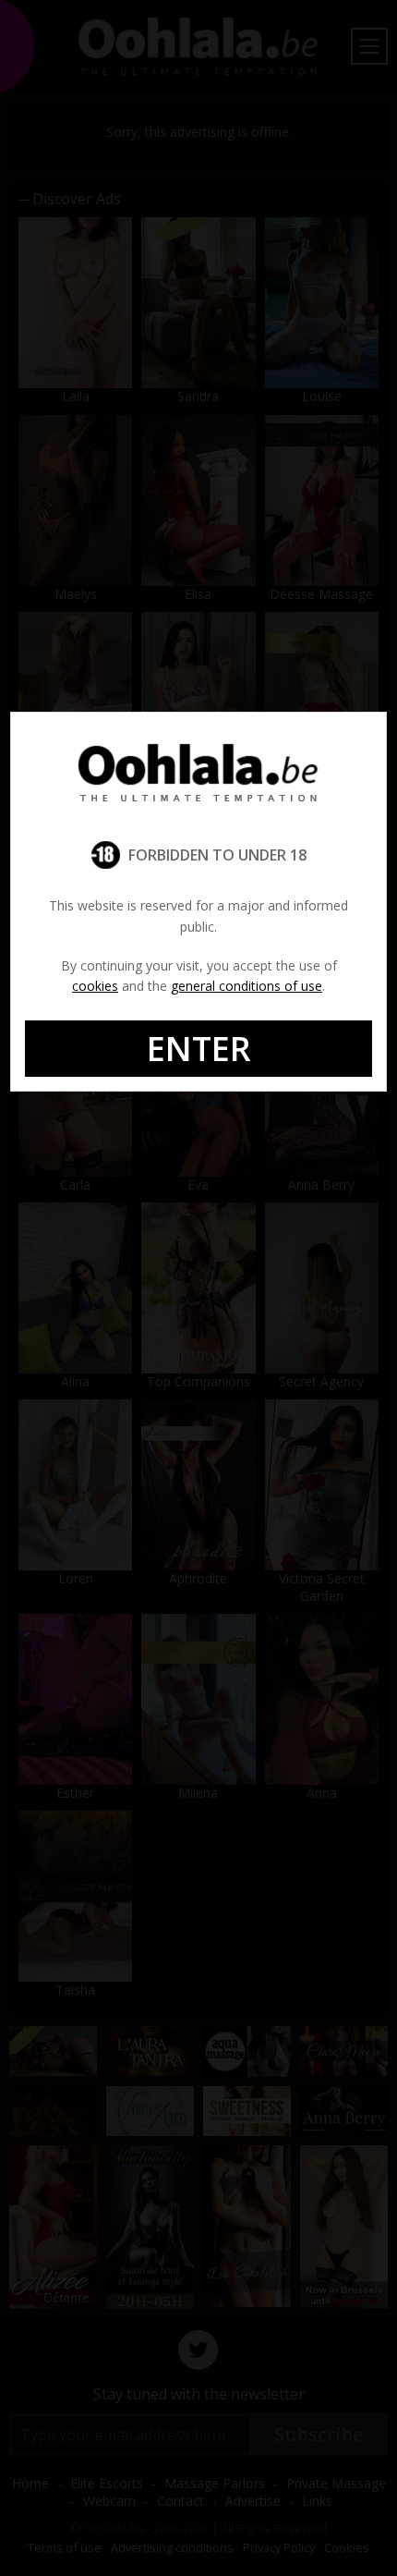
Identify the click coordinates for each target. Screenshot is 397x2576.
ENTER (199, 1049)
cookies (95, 986)
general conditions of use (247, 986)
